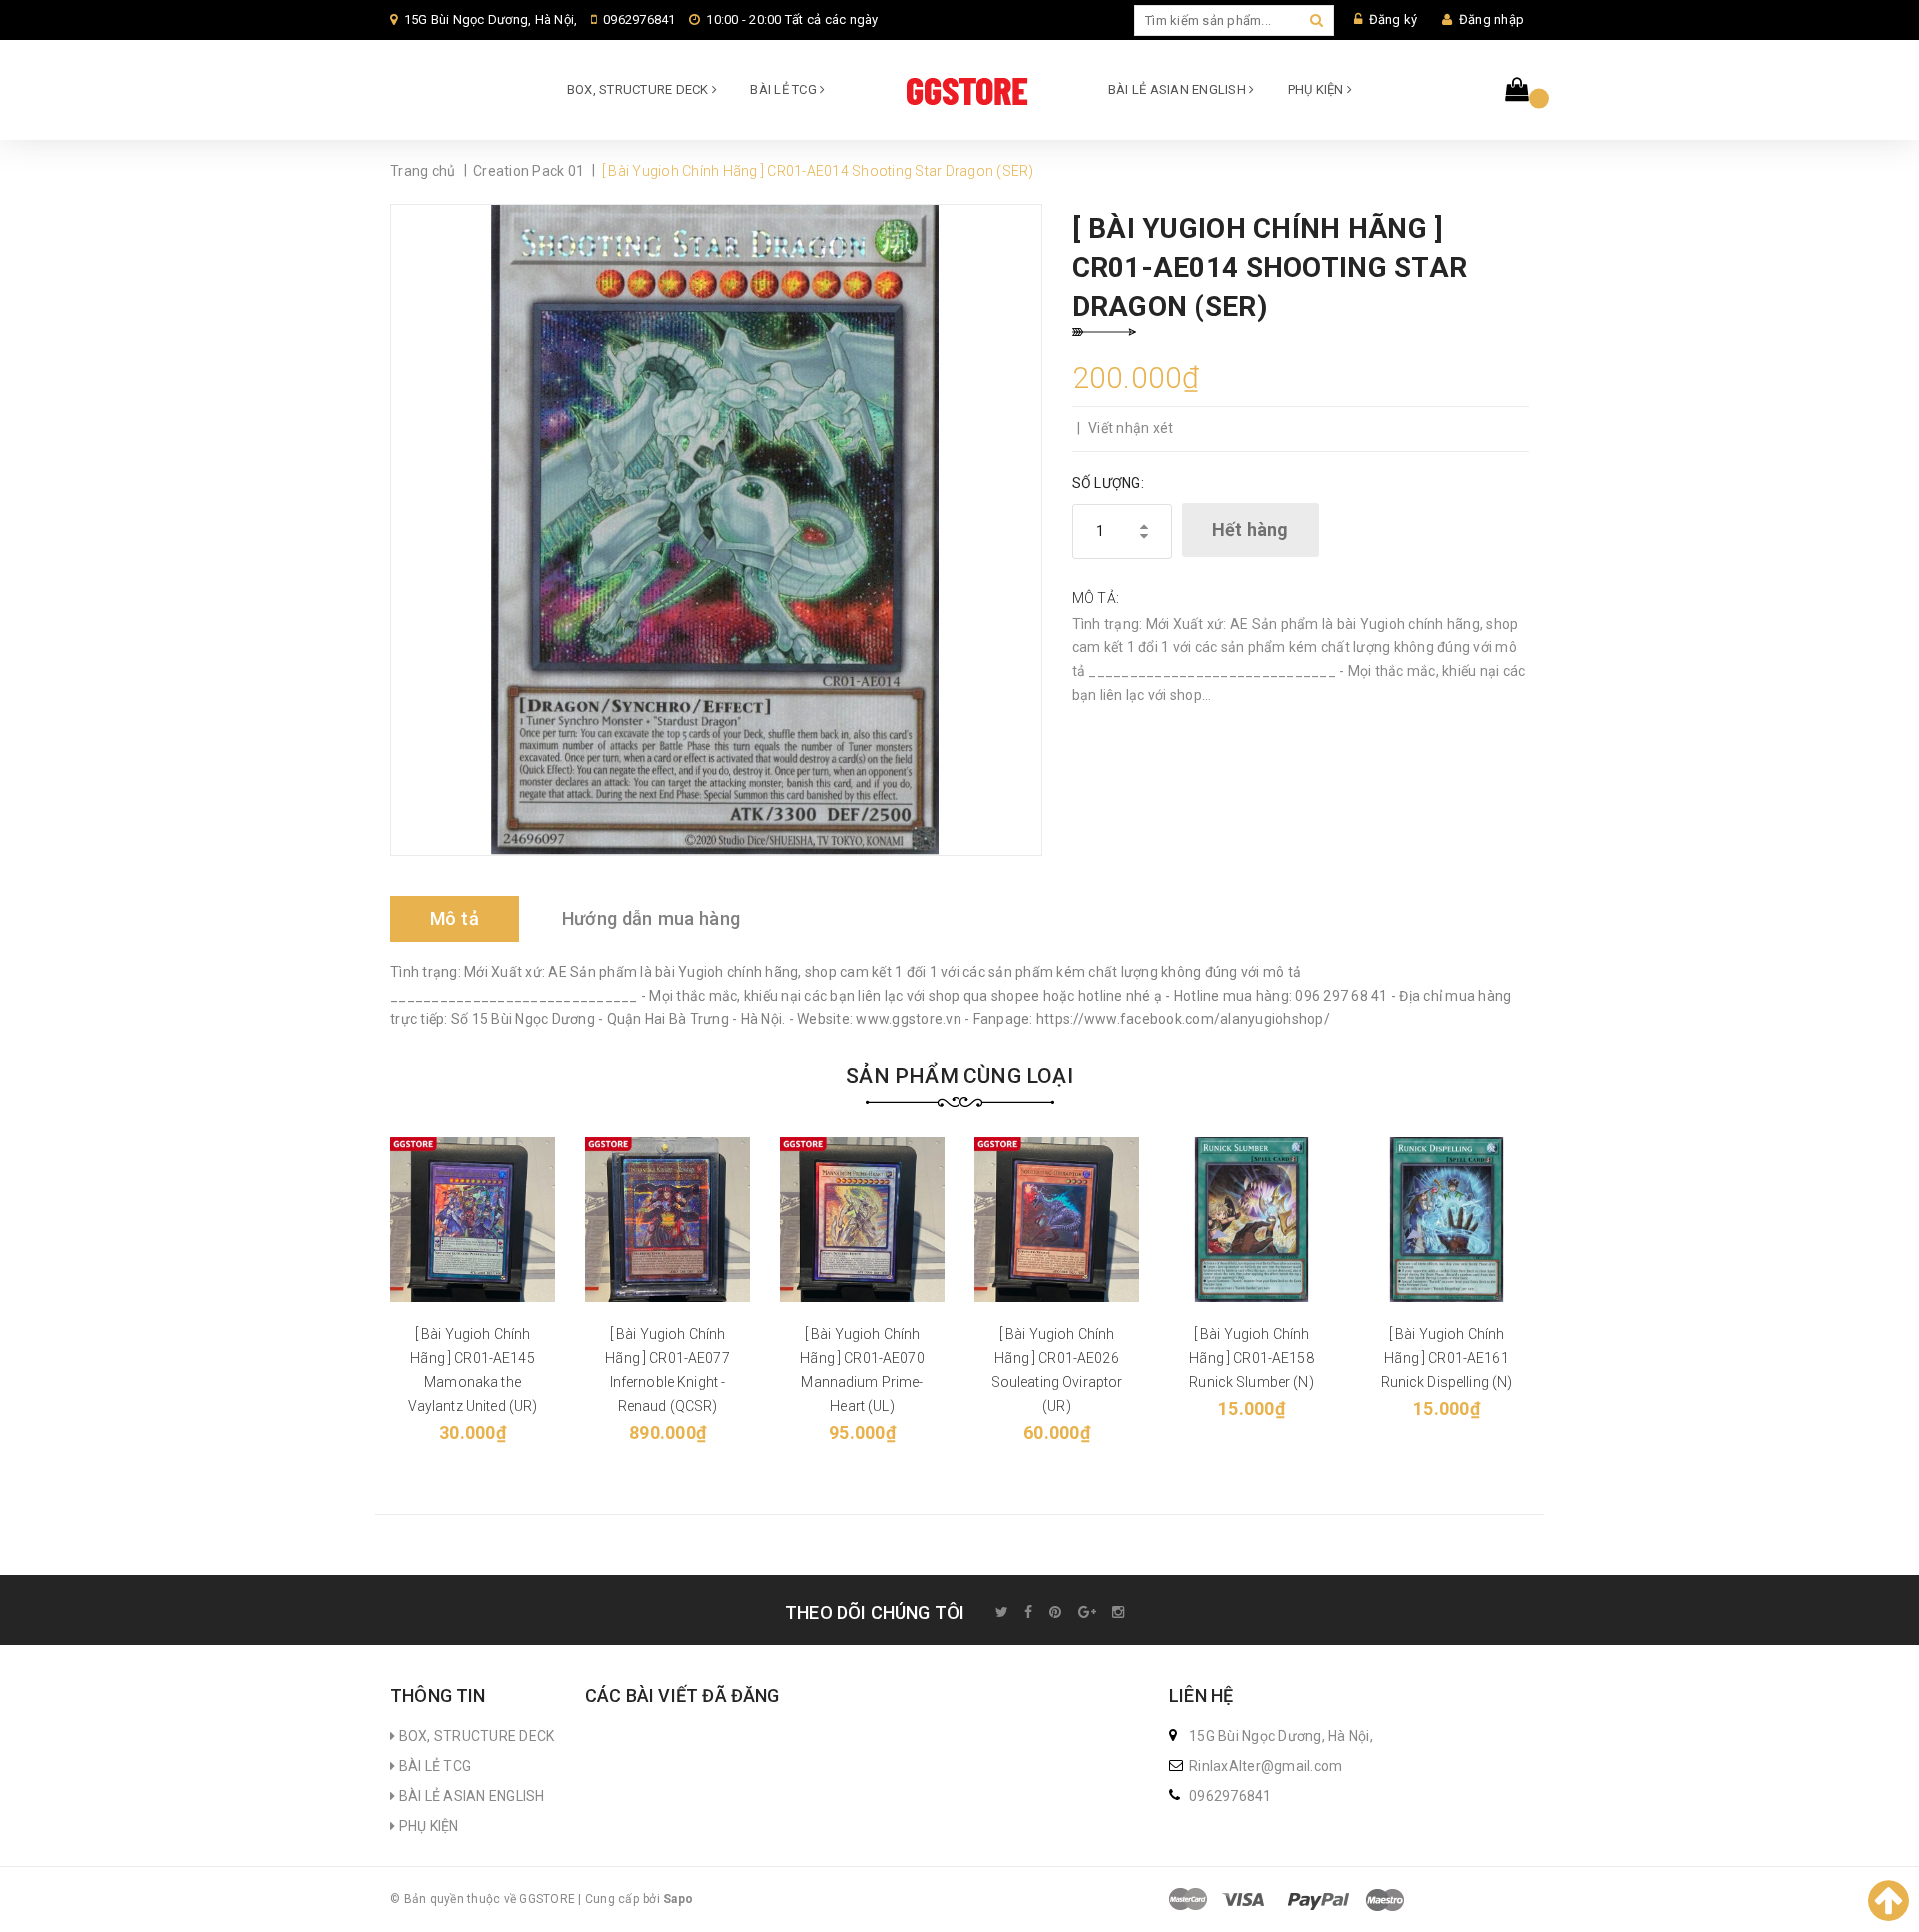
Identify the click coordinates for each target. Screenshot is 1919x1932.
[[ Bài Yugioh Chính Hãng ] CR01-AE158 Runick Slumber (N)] (1252, 1220)
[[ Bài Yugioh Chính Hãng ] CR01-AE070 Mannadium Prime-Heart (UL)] (862, 1220)
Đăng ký (1394, 19)
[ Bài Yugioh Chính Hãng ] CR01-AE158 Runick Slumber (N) (1252, 1358)
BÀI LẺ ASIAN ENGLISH (1179, 89)
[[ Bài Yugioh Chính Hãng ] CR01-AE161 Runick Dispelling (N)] (1447, 1220)
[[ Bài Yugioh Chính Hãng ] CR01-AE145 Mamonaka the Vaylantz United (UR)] (472, 1220)
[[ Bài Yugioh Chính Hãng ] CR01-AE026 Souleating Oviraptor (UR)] (1057, 1220)
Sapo (678, 1899)
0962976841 (639, 19)
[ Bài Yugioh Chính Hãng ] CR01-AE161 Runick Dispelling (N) (1447, 1358)
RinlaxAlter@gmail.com (1266, 1766)
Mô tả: (1096, 598)
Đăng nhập (1492, 19)
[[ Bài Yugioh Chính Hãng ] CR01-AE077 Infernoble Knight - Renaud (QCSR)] (667, 1220)
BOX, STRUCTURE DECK (639, 89)
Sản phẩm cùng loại (959, 1076)
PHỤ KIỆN (1318, 89)
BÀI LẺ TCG (785, 89)
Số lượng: (1108, 483)
